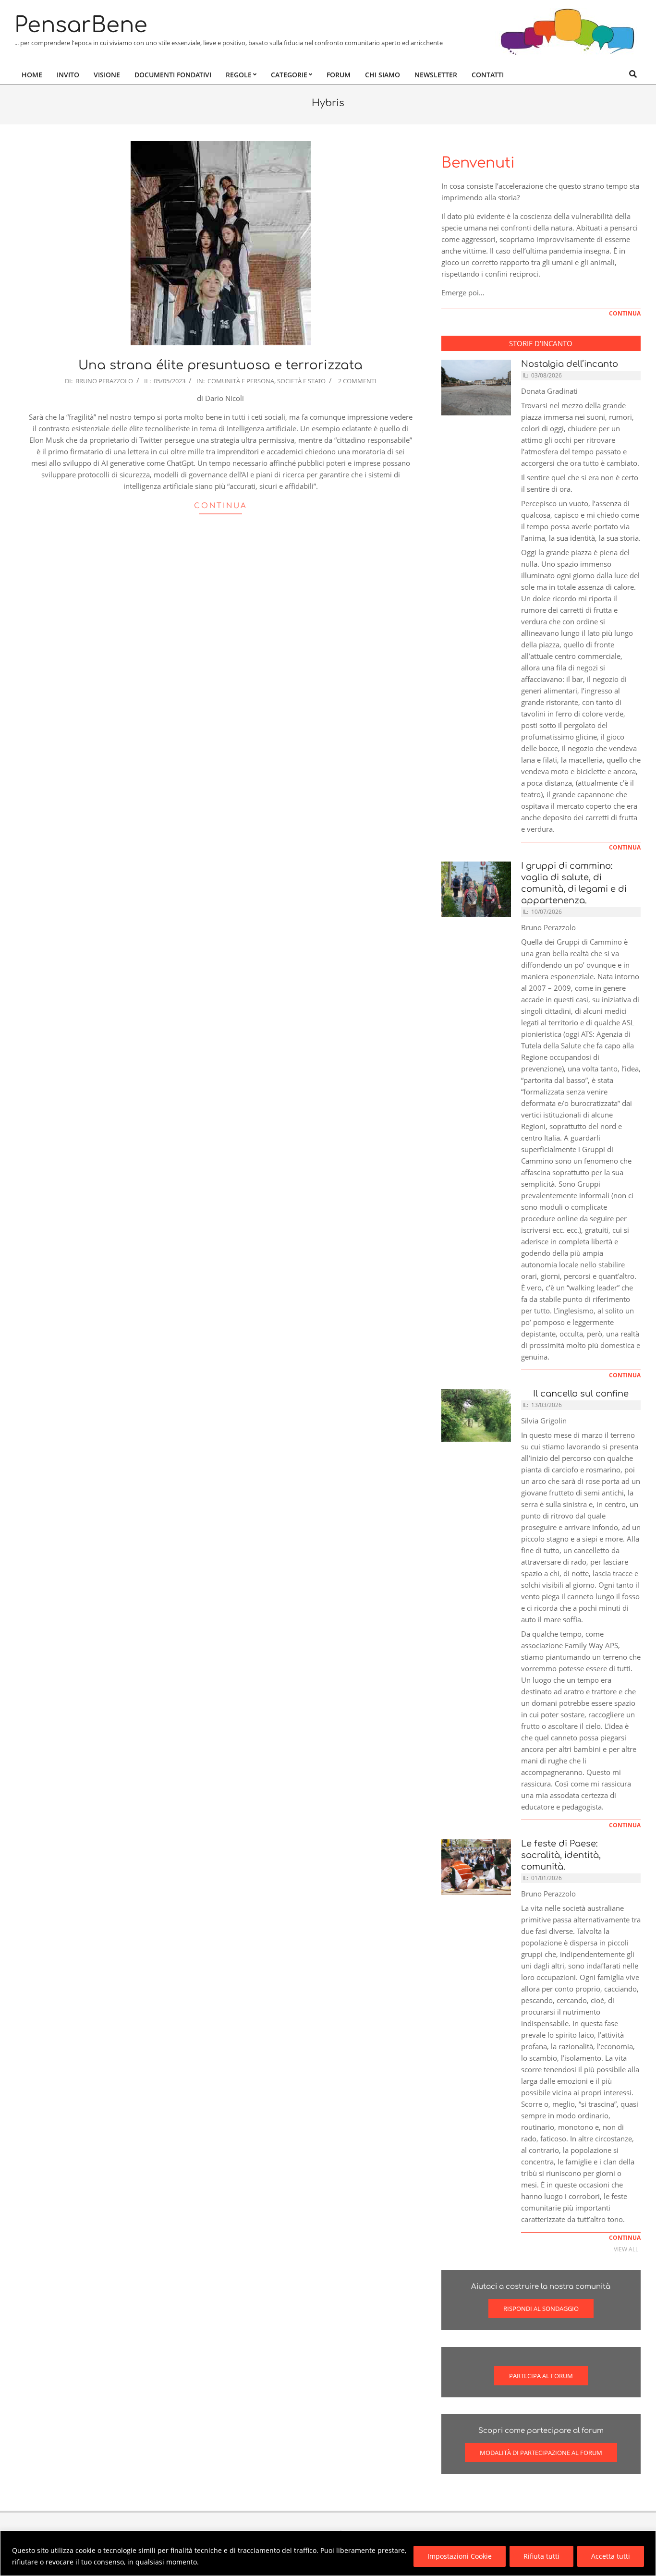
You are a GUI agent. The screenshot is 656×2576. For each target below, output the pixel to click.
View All (626, 2249)
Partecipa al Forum (541, 2376)
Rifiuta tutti (541, 2556)
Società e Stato (301, 381)
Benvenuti (478, 163)
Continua (221, 506)
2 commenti (357, 381)
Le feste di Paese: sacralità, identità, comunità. (561, 1855)
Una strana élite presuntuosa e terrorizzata (220, 365)
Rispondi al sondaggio (541, 2309)
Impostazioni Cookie (460, 2556)
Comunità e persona (241, 381)
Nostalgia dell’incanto (570, 364)
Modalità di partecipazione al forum (541, 2453)
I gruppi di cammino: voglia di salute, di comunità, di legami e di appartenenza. (574, 883)
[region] (328, 2553)
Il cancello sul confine (578, 1394)
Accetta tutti (611, 2556)
